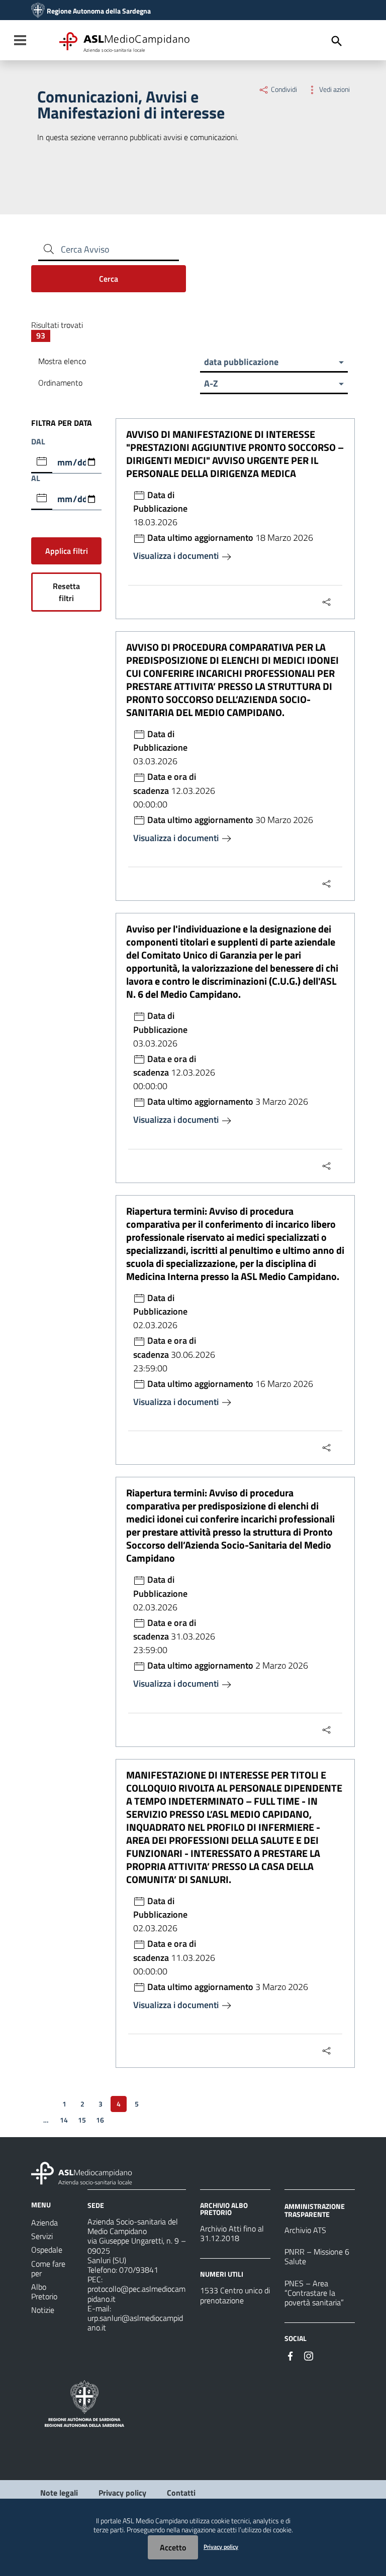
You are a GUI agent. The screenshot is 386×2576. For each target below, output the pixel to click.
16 (100, 2120)
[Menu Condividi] (327, 602)
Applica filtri (67, 551)
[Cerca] (337, 41)
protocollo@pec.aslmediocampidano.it (136, 2294)
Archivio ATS (305, 2230)
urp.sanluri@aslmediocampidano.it (135, 2323)
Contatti (181, 2493)
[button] (274, 362)
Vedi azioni (334, 89)
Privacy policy (122, 2493)
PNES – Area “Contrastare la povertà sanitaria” (314, 2293)
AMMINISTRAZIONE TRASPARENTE (315, 2210)
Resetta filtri (66, 592)
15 (82, 2120)
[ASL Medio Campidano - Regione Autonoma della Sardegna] (82, 2172)
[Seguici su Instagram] (309, 2355)
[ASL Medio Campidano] (38, 11)
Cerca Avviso (85, 249)
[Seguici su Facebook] (291, 2355)
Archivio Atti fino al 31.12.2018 (232, 2233)
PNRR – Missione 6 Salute (317, 2256)
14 (64, 2120)
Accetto (173, 2547)
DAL (38, 442)
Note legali (59, 2493)
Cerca (109, 279)
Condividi (284, 89)
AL (36, 478)
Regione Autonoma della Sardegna (99, 11)
